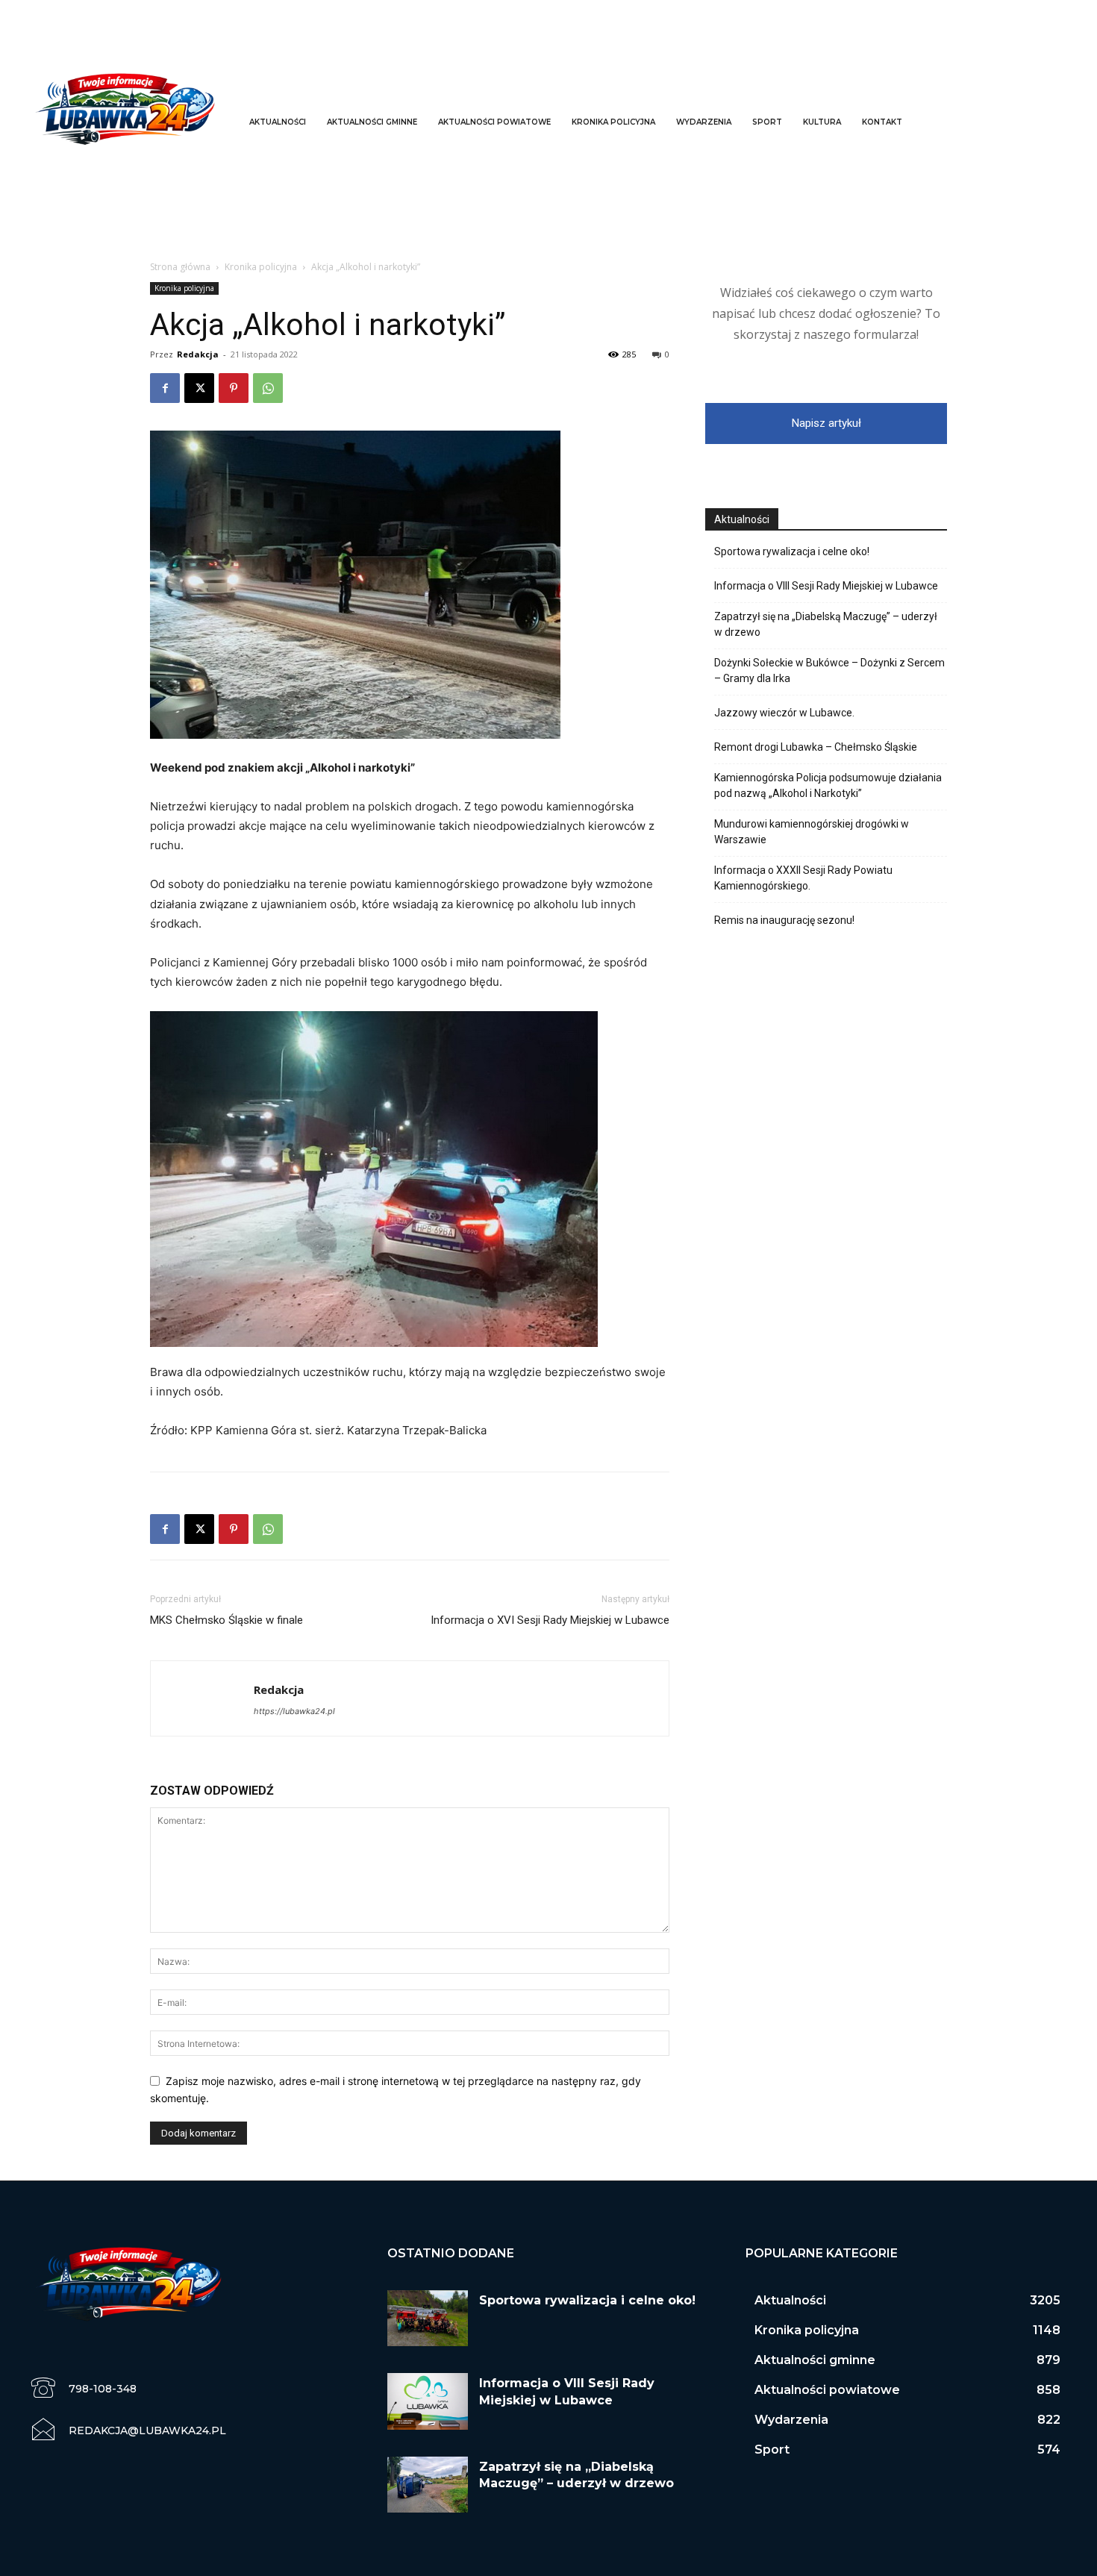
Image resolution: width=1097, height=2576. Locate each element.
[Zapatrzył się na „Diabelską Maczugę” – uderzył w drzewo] (428, 2485)
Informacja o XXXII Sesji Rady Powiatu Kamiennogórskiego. (803, 878)
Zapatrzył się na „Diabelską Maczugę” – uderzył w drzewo (826, 624)
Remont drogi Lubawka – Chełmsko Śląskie (816, 747)
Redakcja (198, 354)
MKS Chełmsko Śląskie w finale (226, 1620)
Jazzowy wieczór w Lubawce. (784, 713)
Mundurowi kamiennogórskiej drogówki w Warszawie (812, 832)
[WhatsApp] (268, 388)
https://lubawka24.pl (294, 1711)
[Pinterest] (234, 388)
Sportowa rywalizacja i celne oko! (792, 551)
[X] (199, 388)
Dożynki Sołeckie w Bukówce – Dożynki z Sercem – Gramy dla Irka (829, 670)
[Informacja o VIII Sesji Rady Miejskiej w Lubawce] (428, 2401)
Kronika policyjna (261, 267)
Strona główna (180, 267)
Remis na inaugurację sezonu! (784, 920)
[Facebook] (165, 388)
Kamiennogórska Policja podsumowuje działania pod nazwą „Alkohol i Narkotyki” (828, 785)
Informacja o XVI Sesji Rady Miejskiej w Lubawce (550, 1620)
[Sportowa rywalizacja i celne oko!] (428, 2319)
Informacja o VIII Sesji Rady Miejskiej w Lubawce (826, 586)
